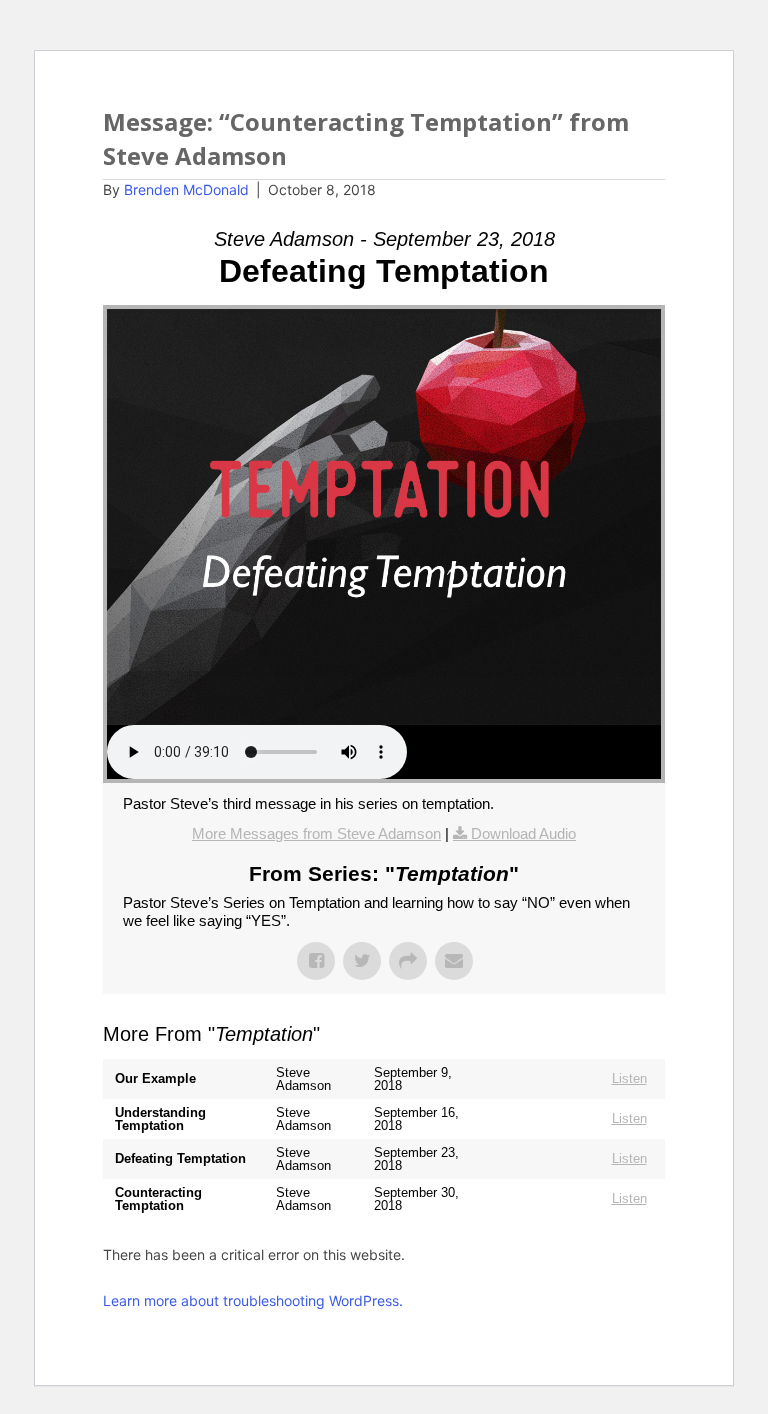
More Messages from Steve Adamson (316, 833)
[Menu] (662, 124)
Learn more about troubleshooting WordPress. (253, 1300)
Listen (629, 1078)
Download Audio (523, 833)
